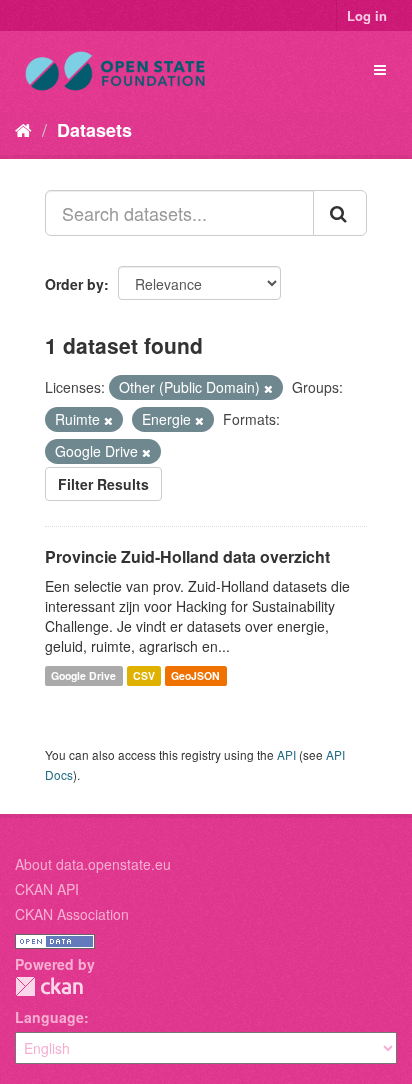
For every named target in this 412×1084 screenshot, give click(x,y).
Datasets (94, 130)
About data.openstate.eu (93, 864)
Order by (74, 284)
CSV (144, 675)
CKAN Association (72, 914)
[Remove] (268, 388)
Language (49, 1017)
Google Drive (83, 675)
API (286, 754)
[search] (340, 213)
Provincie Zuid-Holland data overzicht (187, 556)
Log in (367, 15)
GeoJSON (195, 675)
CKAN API (47, 889)
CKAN (49, 986)
